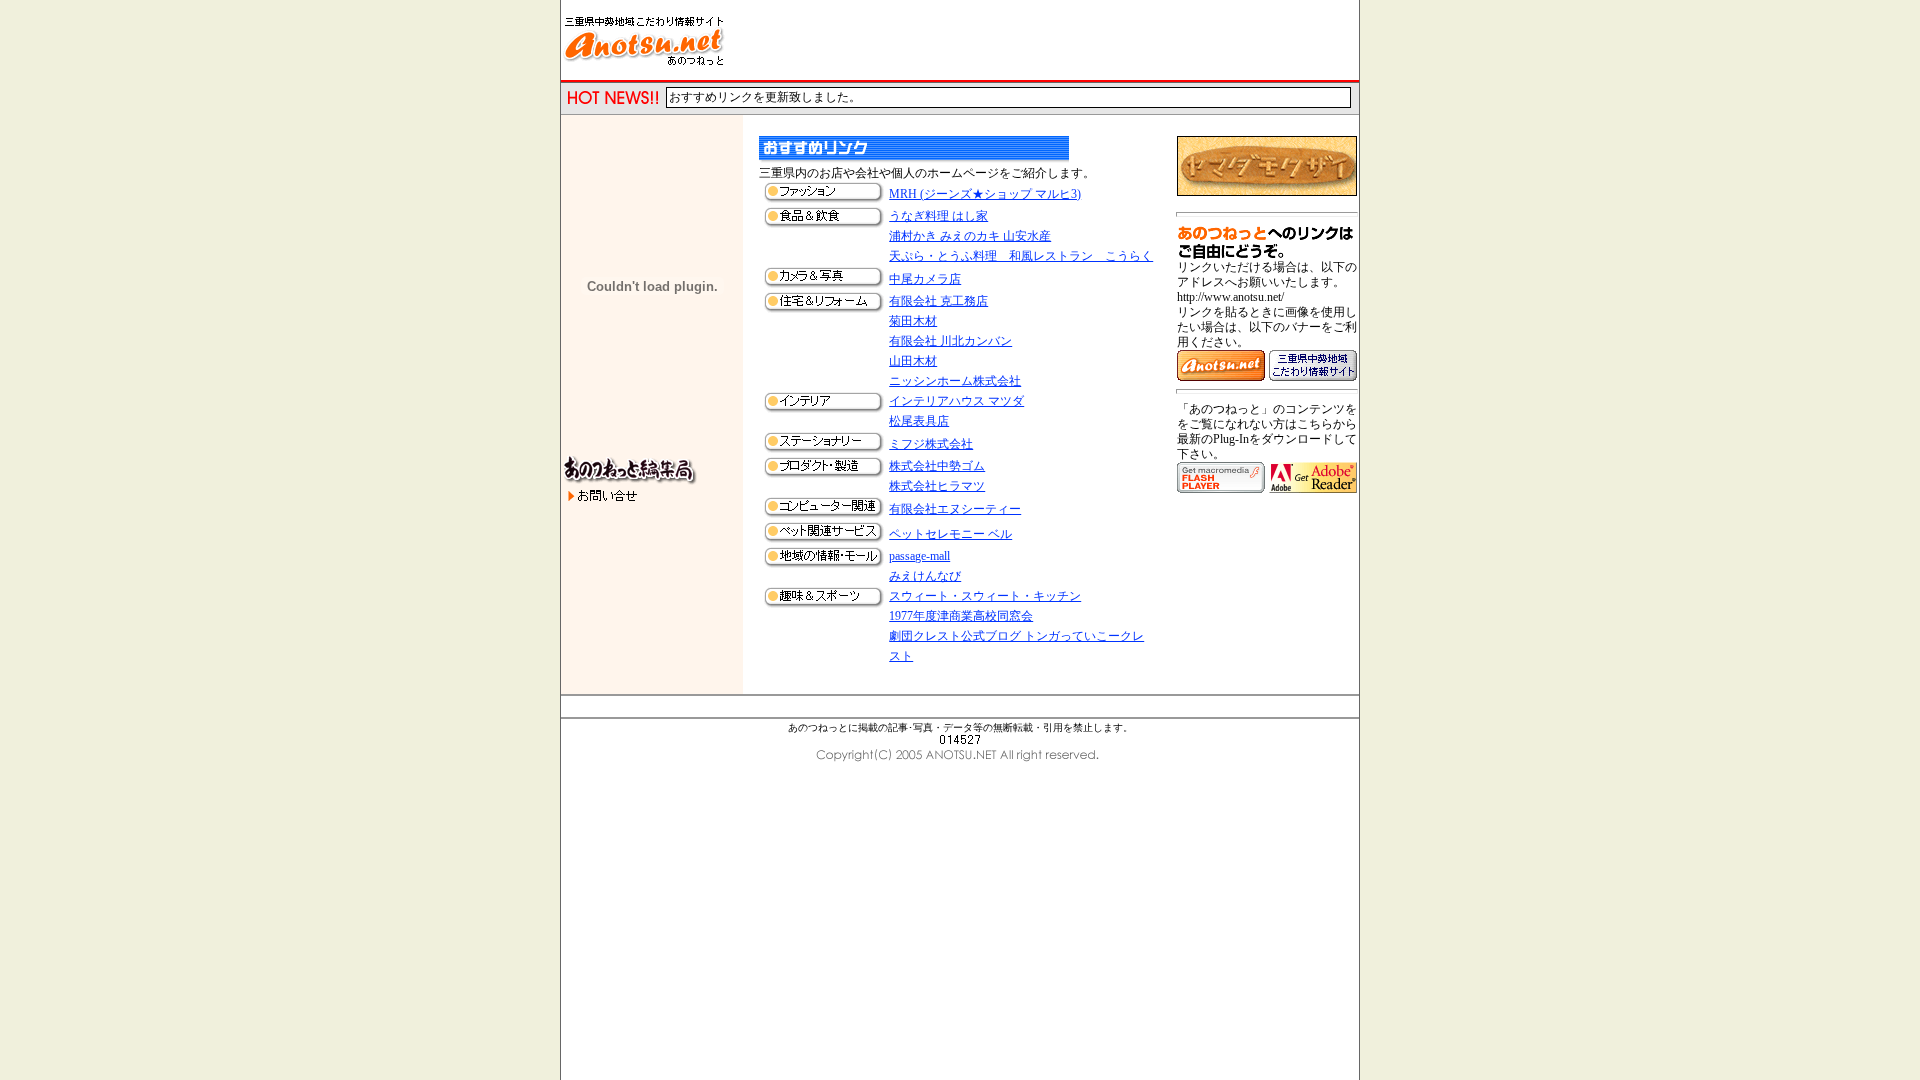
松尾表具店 (919, 421)
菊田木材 (913, 321)
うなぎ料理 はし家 (938, 216)
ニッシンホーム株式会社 (955, 381)
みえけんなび (925, 576)
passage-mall (919, 556)
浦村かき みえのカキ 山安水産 (970, 236)
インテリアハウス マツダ (956, 401)
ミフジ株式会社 (931, 444)
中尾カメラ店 (925, 279)
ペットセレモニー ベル (950, 534)
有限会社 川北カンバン (950, 341)
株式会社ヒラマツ (937, 486)
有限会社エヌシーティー (955, 509)
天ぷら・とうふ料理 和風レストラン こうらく (1021, 256)
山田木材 (913, 361)
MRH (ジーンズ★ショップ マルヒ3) (985, 194)
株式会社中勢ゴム (937, 466)
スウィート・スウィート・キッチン (985, 596)
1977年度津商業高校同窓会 (961, 616)
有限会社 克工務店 (938, 301)
